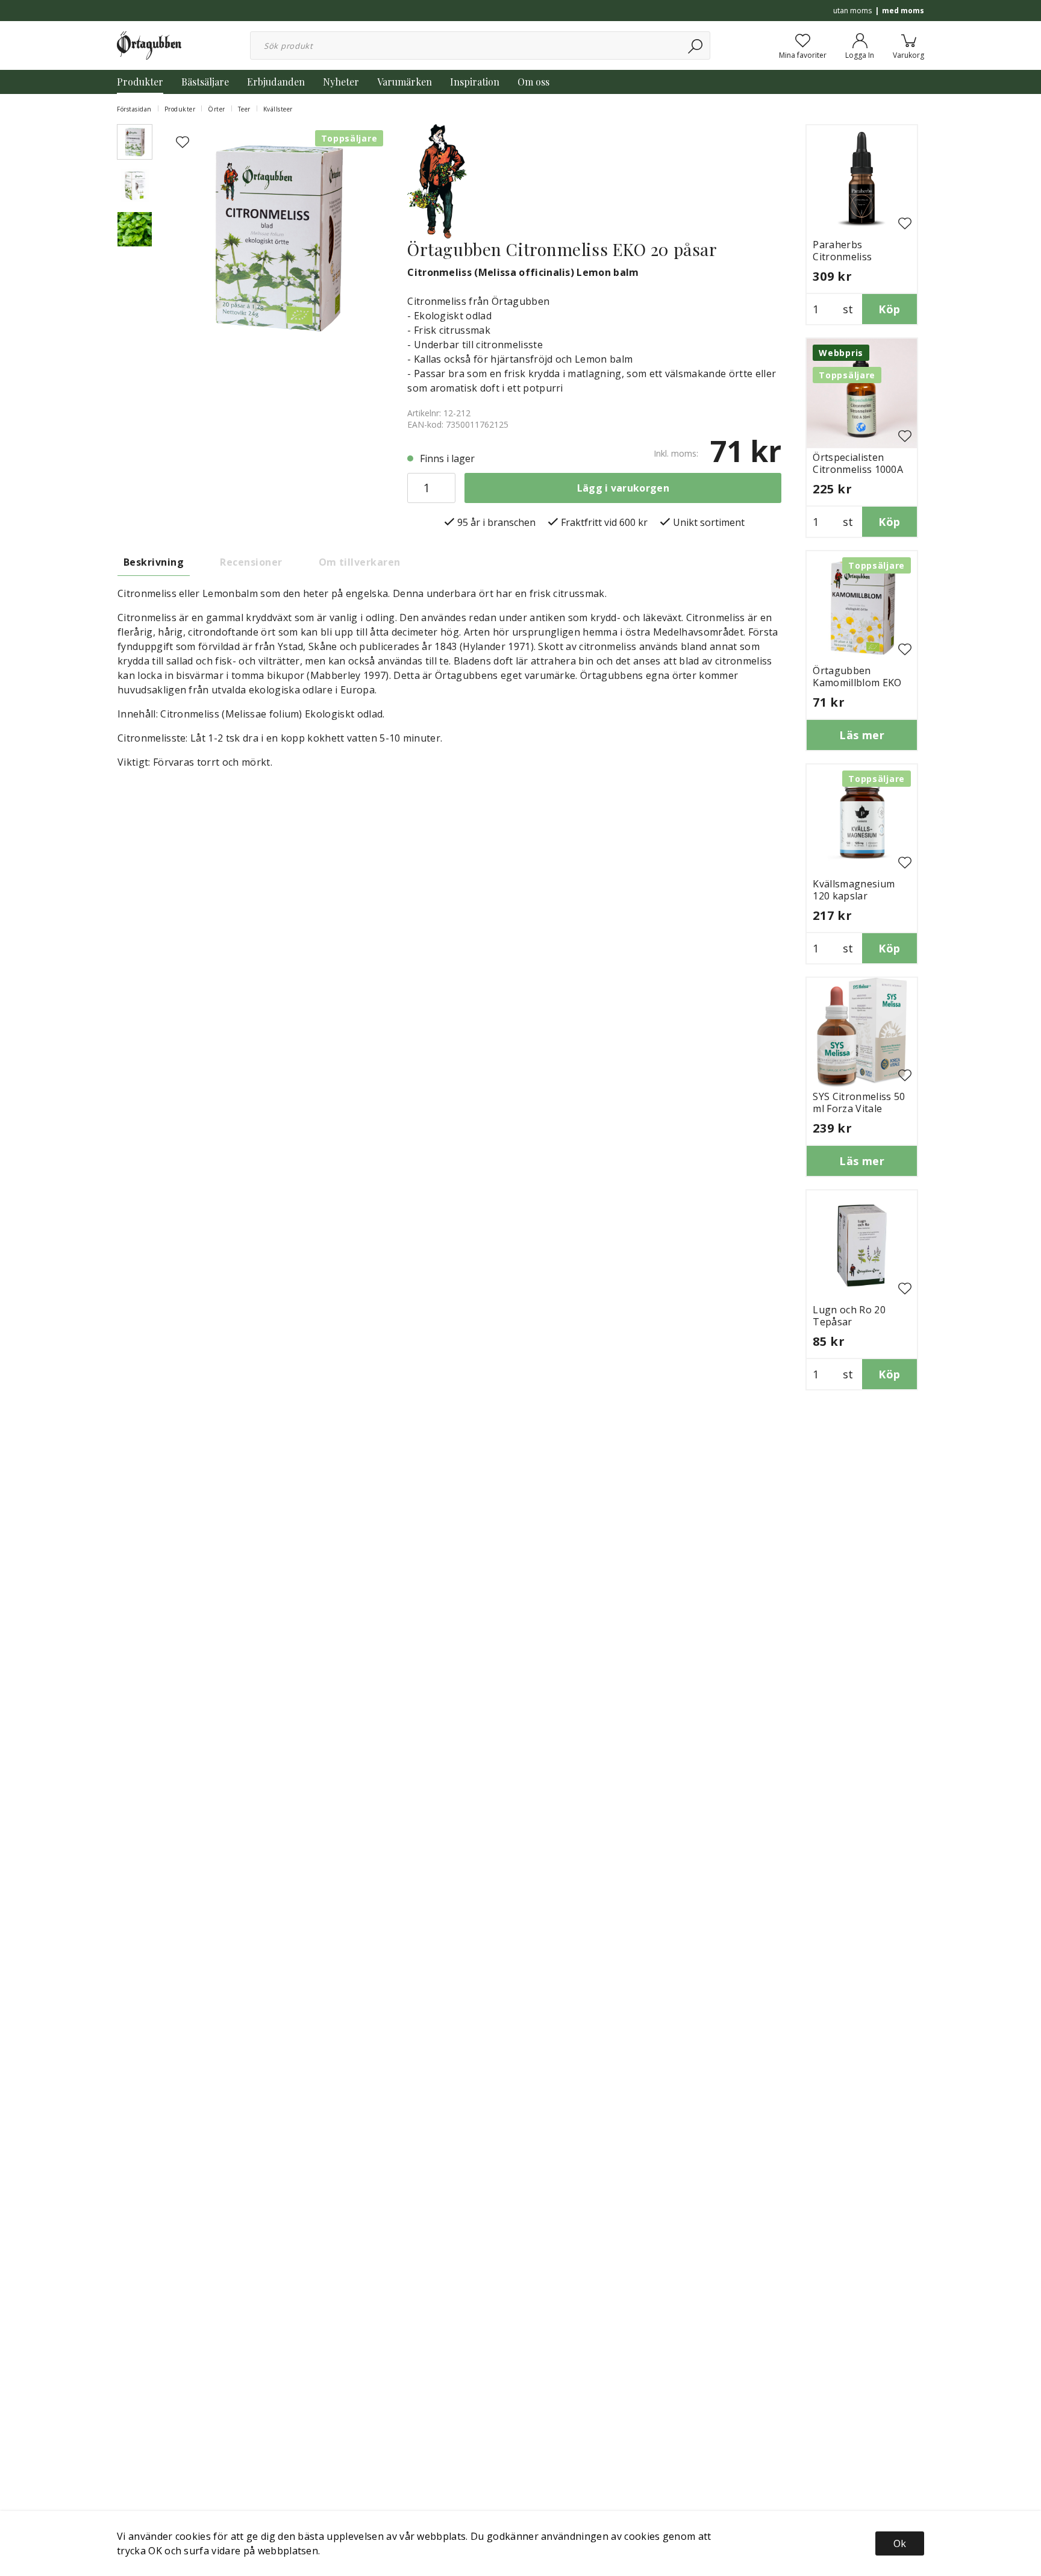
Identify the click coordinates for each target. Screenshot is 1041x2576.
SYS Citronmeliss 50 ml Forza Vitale (859, 1102)
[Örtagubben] (149, 45)
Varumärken (405, 82)
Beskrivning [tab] (154, 562)
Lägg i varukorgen (623, 488)
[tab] (135, 142)
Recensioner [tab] (251, 562)
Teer (244, 109)
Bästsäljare (205, 82)
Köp (889, 309)
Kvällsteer (278, 109)
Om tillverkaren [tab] (360, 562)
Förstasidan (134, 109)
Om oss (533, 82)
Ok (900, 2543)
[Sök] (696, 45)
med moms (903, 11)
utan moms (852, 11)
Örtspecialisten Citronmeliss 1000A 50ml (858, 469)
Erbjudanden (276, 82)
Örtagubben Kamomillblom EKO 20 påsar (857, 683)
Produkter (140, 82)
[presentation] (135, 142)
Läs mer (862, 735)
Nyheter (341, 82)
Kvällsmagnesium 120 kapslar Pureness (854, 896)
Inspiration (475, 82)
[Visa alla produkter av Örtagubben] (437, 180)
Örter (217, 109)
